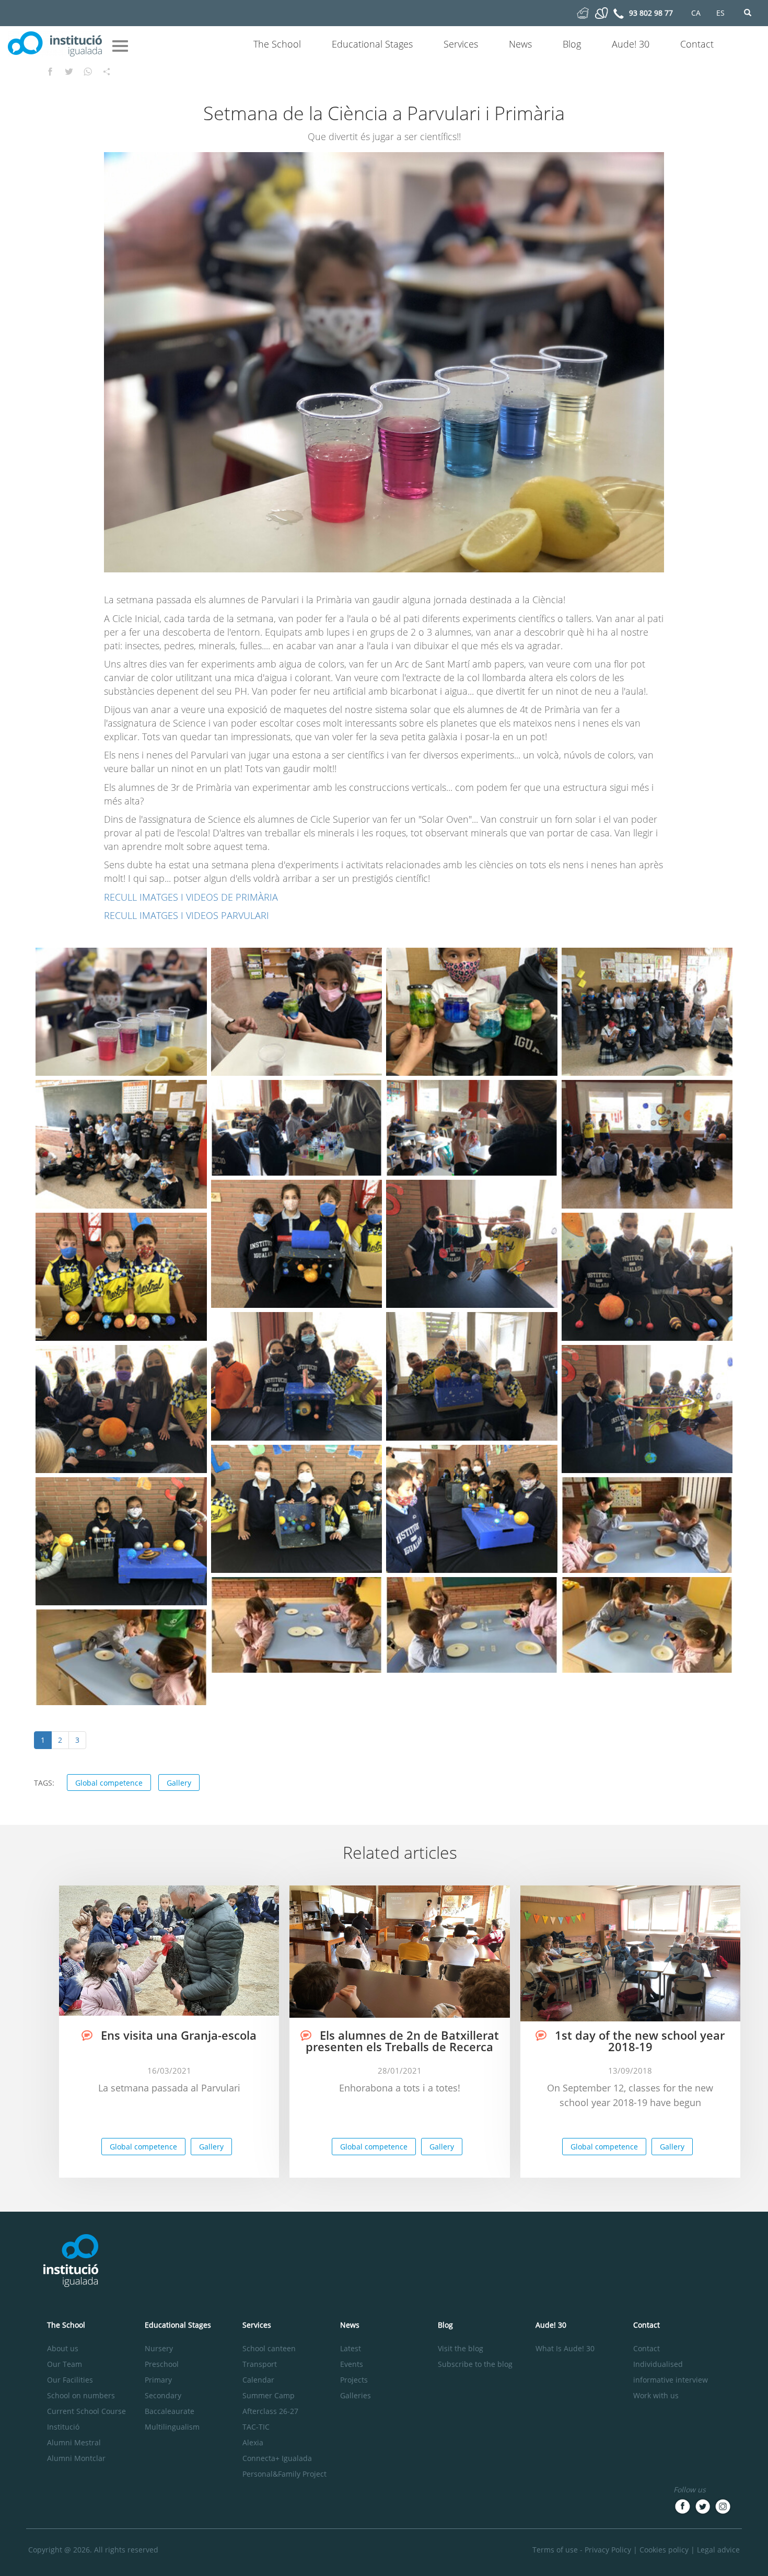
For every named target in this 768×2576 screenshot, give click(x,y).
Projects (354, 2380)
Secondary (163, 2395)
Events (352, 2364)
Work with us (656, 2395)
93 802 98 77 (651, 13)
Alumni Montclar (76, 2458)
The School (277, 44)
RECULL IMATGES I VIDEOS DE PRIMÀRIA (191, 897)
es (720, 13)
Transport (260, 2364)
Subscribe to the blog (475, 2364)
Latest (351, 2348)
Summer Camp (269, 2395)
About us (63, 2348)
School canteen (269, 2348)
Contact (697, 44)
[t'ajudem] (583, 12)
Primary (158, 2380)
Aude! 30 (631, 44)
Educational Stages (372, 44)
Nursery (159, 2348)
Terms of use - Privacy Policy (582, 2550)
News (520, 44)
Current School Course (86, 2411)
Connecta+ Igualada (277, 2458)
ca (696, 13)
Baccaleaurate (170, 2411)
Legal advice (718, 2550)
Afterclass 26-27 (270, 2411)
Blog (572, 44)
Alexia (253, 2442)
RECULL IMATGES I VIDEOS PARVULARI (187, 915)
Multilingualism (172, 2427)
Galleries (356, 2395)
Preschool (162, 2364)
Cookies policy (664, 2550)
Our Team (65, 2364)
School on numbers (81, 2395)
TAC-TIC (256, 2427)
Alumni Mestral (74, 2442)
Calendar (258, 2380)
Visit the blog (461, 2348)
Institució (63, 2427)
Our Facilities (70, 2380)
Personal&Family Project (284, 2474)
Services (461, 44)
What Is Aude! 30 (565, 2348)
